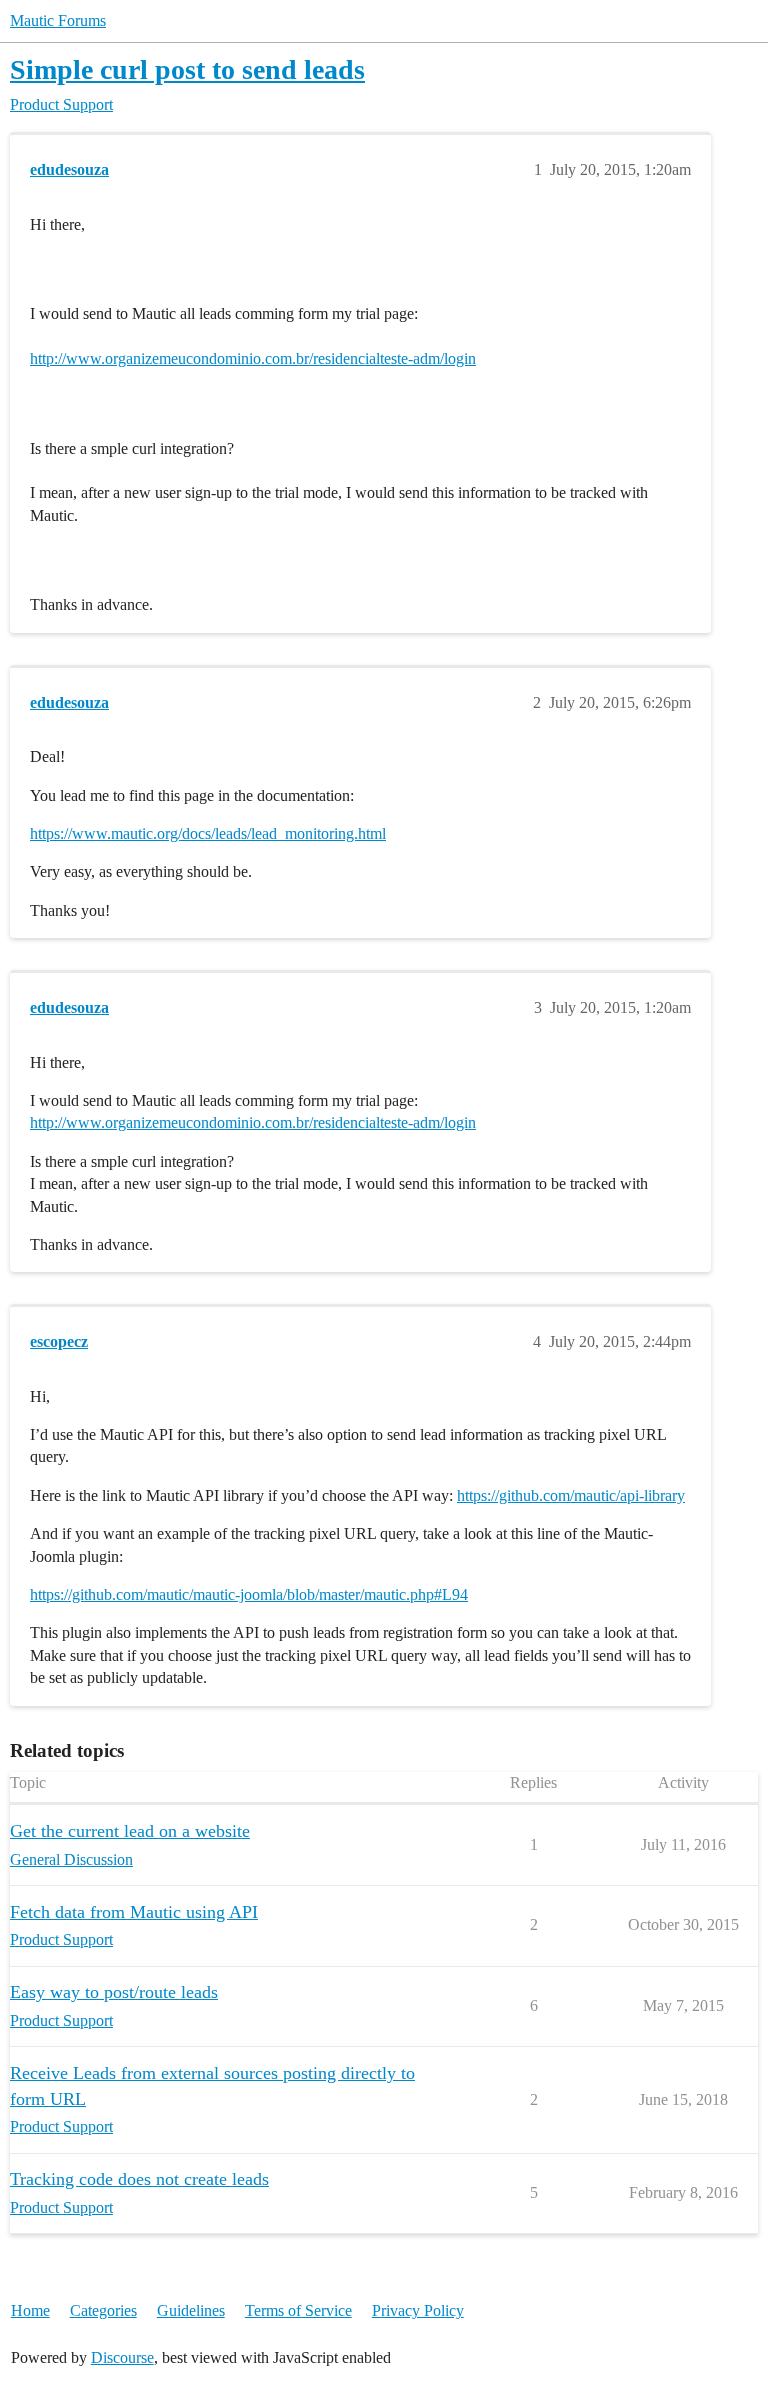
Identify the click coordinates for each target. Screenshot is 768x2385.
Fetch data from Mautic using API (134, 1912)
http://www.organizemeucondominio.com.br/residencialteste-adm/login (253, 358)
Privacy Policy (418, 2310)
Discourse (122, 2357)
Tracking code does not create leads (139, 2179)
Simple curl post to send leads (187, 69)
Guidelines (191, 2310)
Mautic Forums (58, 20)
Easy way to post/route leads (114, 1992)
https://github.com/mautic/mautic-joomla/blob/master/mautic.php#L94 (249, 1594)
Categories (103, 2310)
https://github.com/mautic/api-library (571, 1495)
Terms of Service (298, 2310)
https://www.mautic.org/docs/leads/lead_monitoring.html (208, 833)
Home (30, 2310)
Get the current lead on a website (130, 1831)
